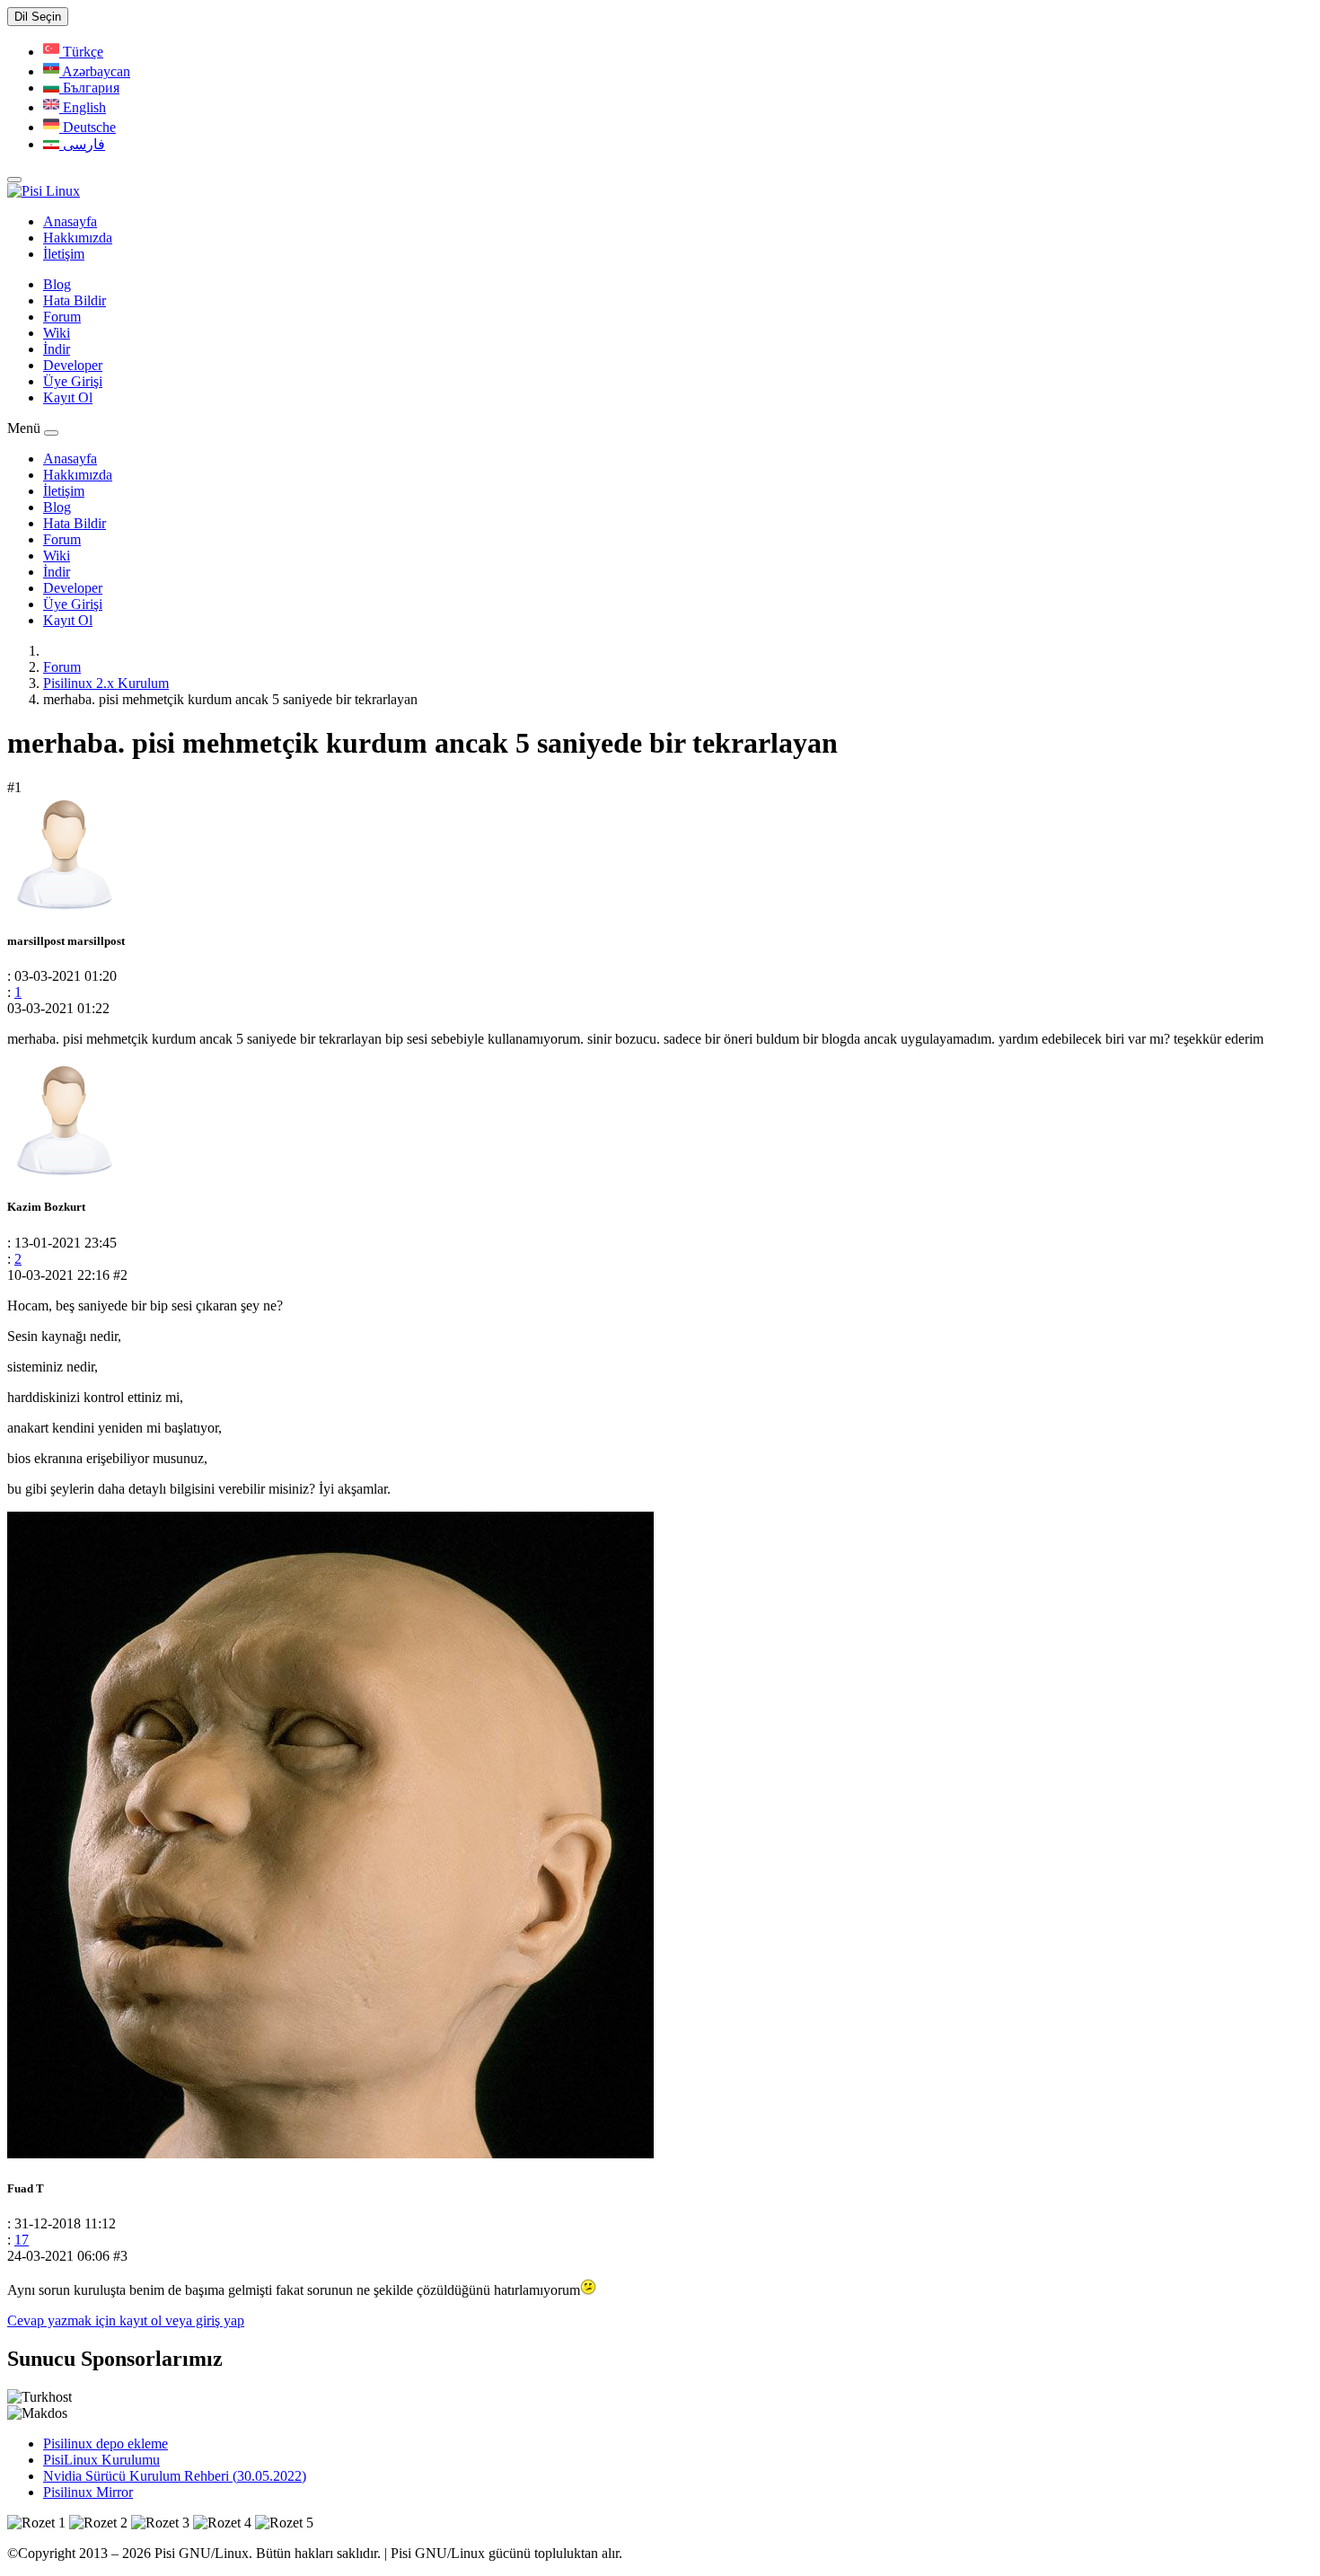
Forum (62, 317)
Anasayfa (70, 221)
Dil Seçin (38, 17)
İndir (57, 349)
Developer (73, 365)
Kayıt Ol (68, 397)
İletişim (64, 254)
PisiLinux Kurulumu (101, 2460)
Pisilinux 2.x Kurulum (106, 683)
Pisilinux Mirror (88, 2492)
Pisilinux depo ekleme (106, 2444)
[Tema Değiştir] (14, 180)
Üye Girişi (73, 381)
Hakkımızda (78, 238)
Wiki (57, 333)
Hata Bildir (75, 300)
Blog (57, 284)
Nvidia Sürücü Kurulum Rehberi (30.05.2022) (175, 2476)
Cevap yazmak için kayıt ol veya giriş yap (126, 2320)
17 (22, 2240)
